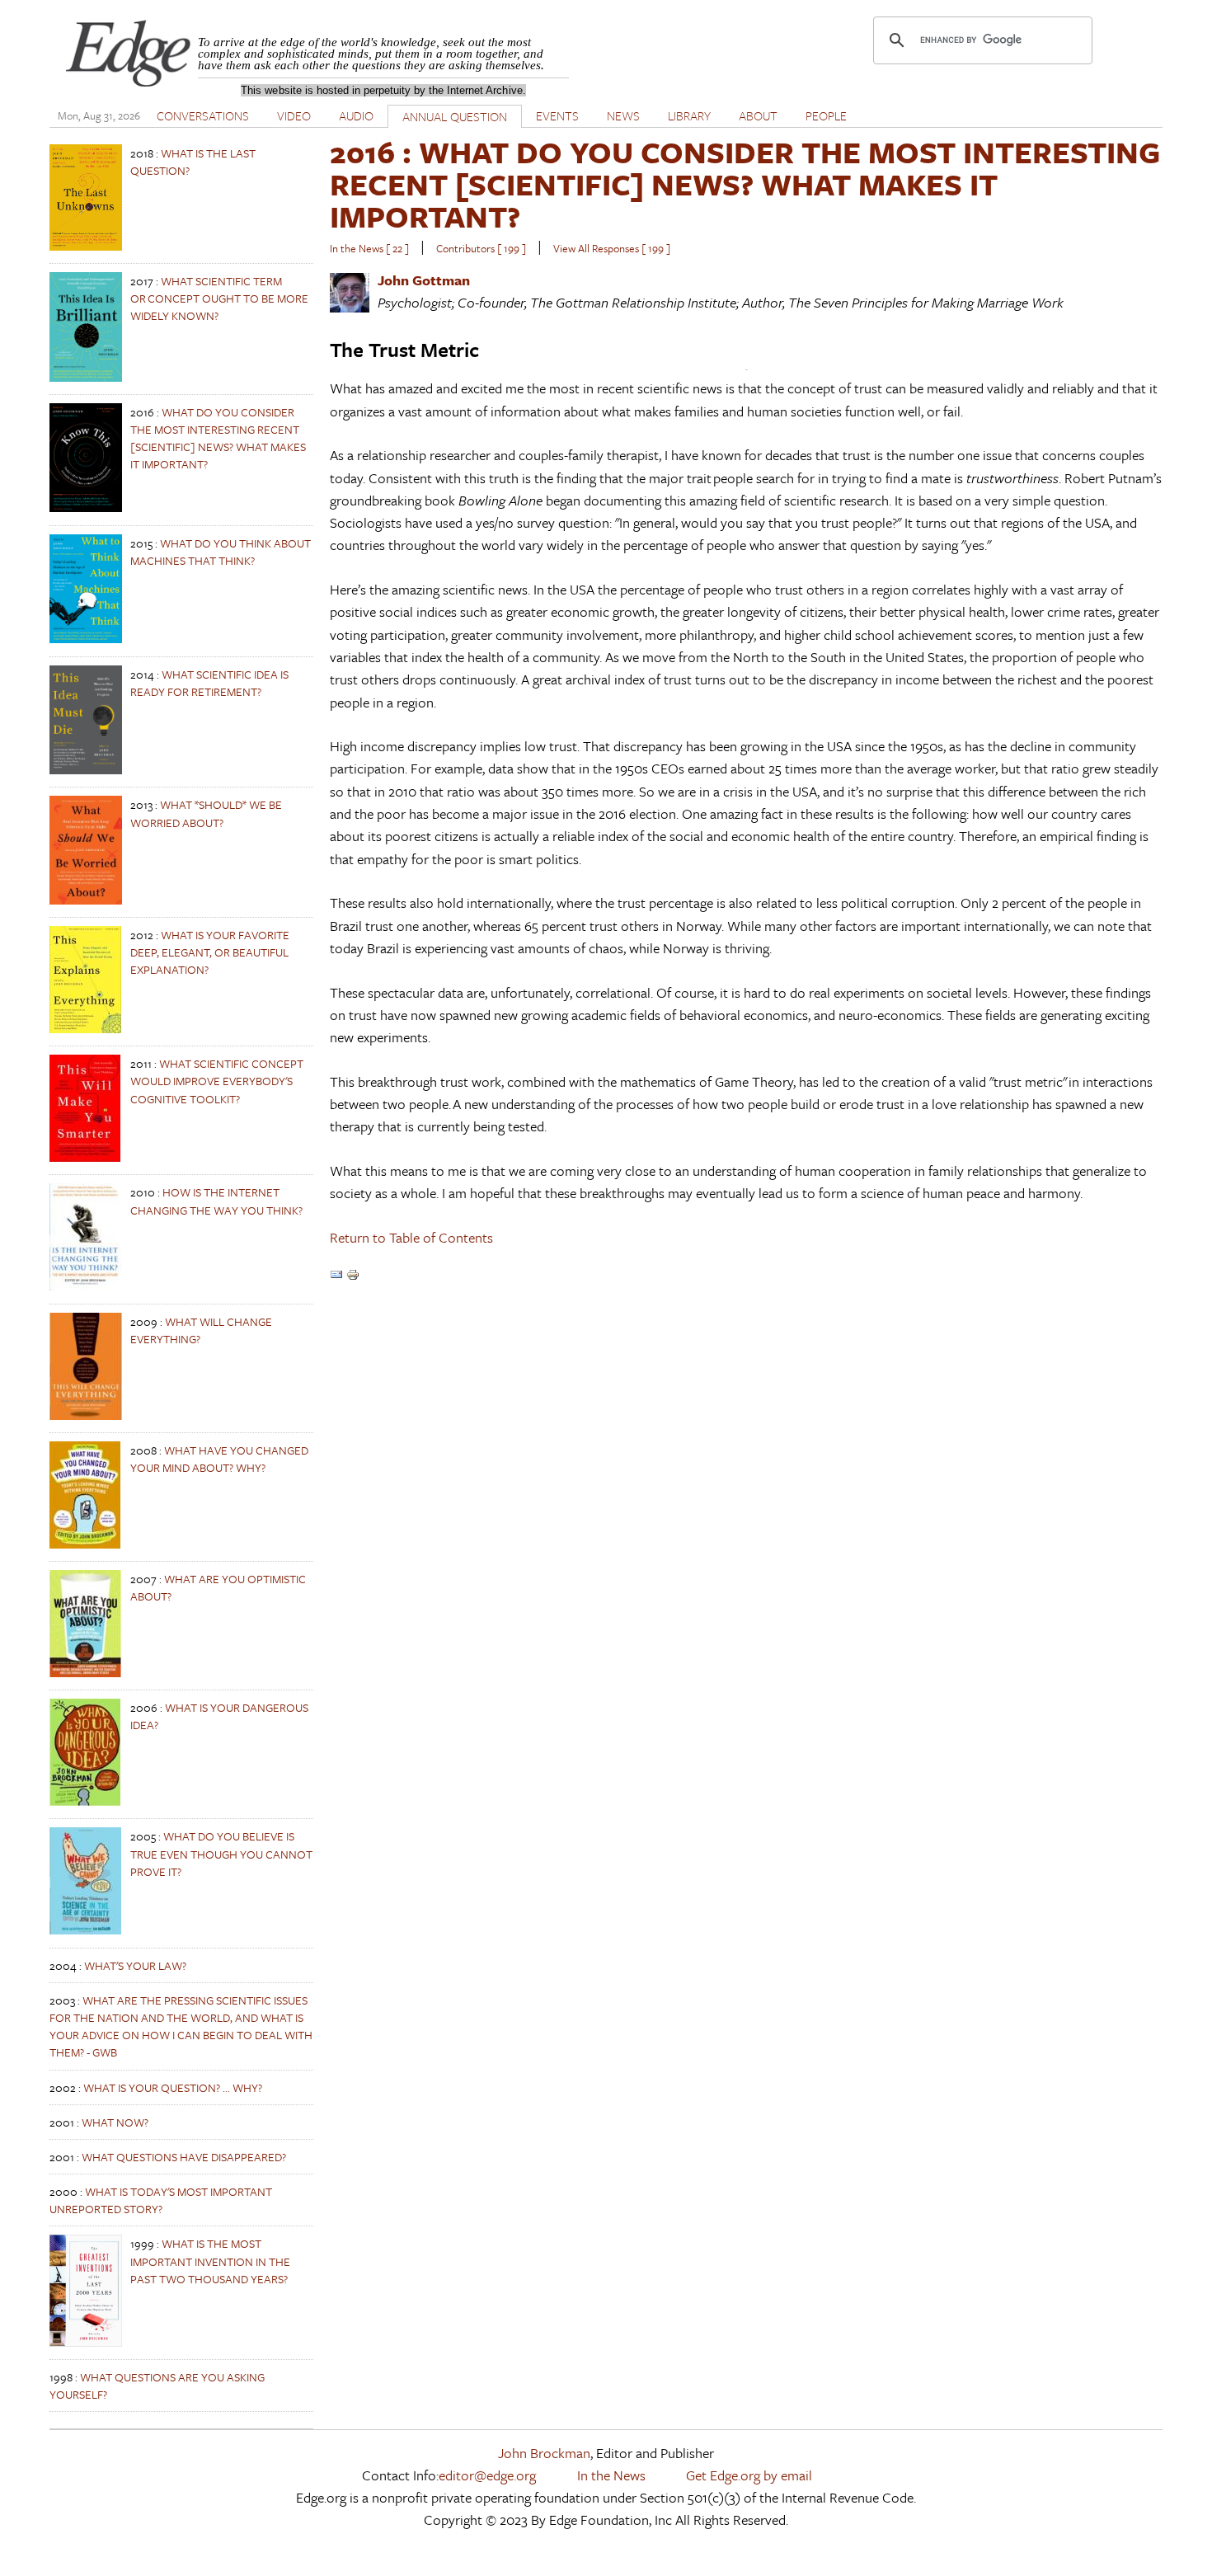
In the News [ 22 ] (369, 248)
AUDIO (356, 115)
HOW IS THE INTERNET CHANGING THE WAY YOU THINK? (216, 1201)
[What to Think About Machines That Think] (86, 639)
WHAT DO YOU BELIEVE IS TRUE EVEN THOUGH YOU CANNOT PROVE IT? (221, 1853)
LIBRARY (689, 115)
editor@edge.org (487, 2475)
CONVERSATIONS (203, 115)
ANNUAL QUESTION (455, 116)
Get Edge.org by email (749, 2475)
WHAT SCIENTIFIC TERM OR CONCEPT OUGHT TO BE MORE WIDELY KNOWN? (219, 298)
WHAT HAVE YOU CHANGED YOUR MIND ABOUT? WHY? (219, 1459)
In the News (611, 2475)
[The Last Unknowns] (86, 246)
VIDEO (294, 115)
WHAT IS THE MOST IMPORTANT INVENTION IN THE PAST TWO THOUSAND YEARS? (210, 2261)
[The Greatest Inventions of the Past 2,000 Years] (86, 2342)
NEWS (623, 115)
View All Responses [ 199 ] (612, 248)
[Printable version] (353, 1276)
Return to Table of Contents (411, 1237)
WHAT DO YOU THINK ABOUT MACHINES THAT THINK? (221, 552)
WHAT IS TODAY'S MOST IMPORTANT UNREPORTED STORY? (161, 2200)
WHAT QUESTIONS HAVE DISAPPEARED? (184, 2157)
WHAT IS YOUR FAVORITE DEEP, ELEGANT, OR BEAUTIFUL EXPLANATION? (210, 952)
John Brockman (544, 2453)
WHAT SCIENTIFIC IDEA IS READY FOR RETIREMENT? (209, 683)
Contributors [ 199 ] (481, 248)
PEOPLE (826, 115)
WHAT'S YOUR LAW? (135, 1965)
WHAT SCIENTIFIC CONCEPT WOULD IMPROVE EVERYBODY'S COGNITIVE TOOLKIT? (217, 1081)
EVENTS (557, 115)
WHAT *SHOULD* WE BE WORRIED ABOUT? (206, 813)
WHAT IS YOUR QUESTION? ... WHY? (173, 2087)
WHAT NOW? (115, 2122)
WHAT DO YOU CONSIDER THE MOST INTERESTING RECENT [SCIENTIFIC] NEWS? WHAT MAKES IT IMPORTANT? (218, 438)
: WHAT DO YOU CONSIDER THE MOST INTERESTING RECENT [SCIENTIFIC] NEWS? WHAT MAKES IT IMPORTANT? (745, 183)
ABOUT (758, 115)
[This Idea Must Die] (86, 770)
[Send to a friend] (336, 1276)
